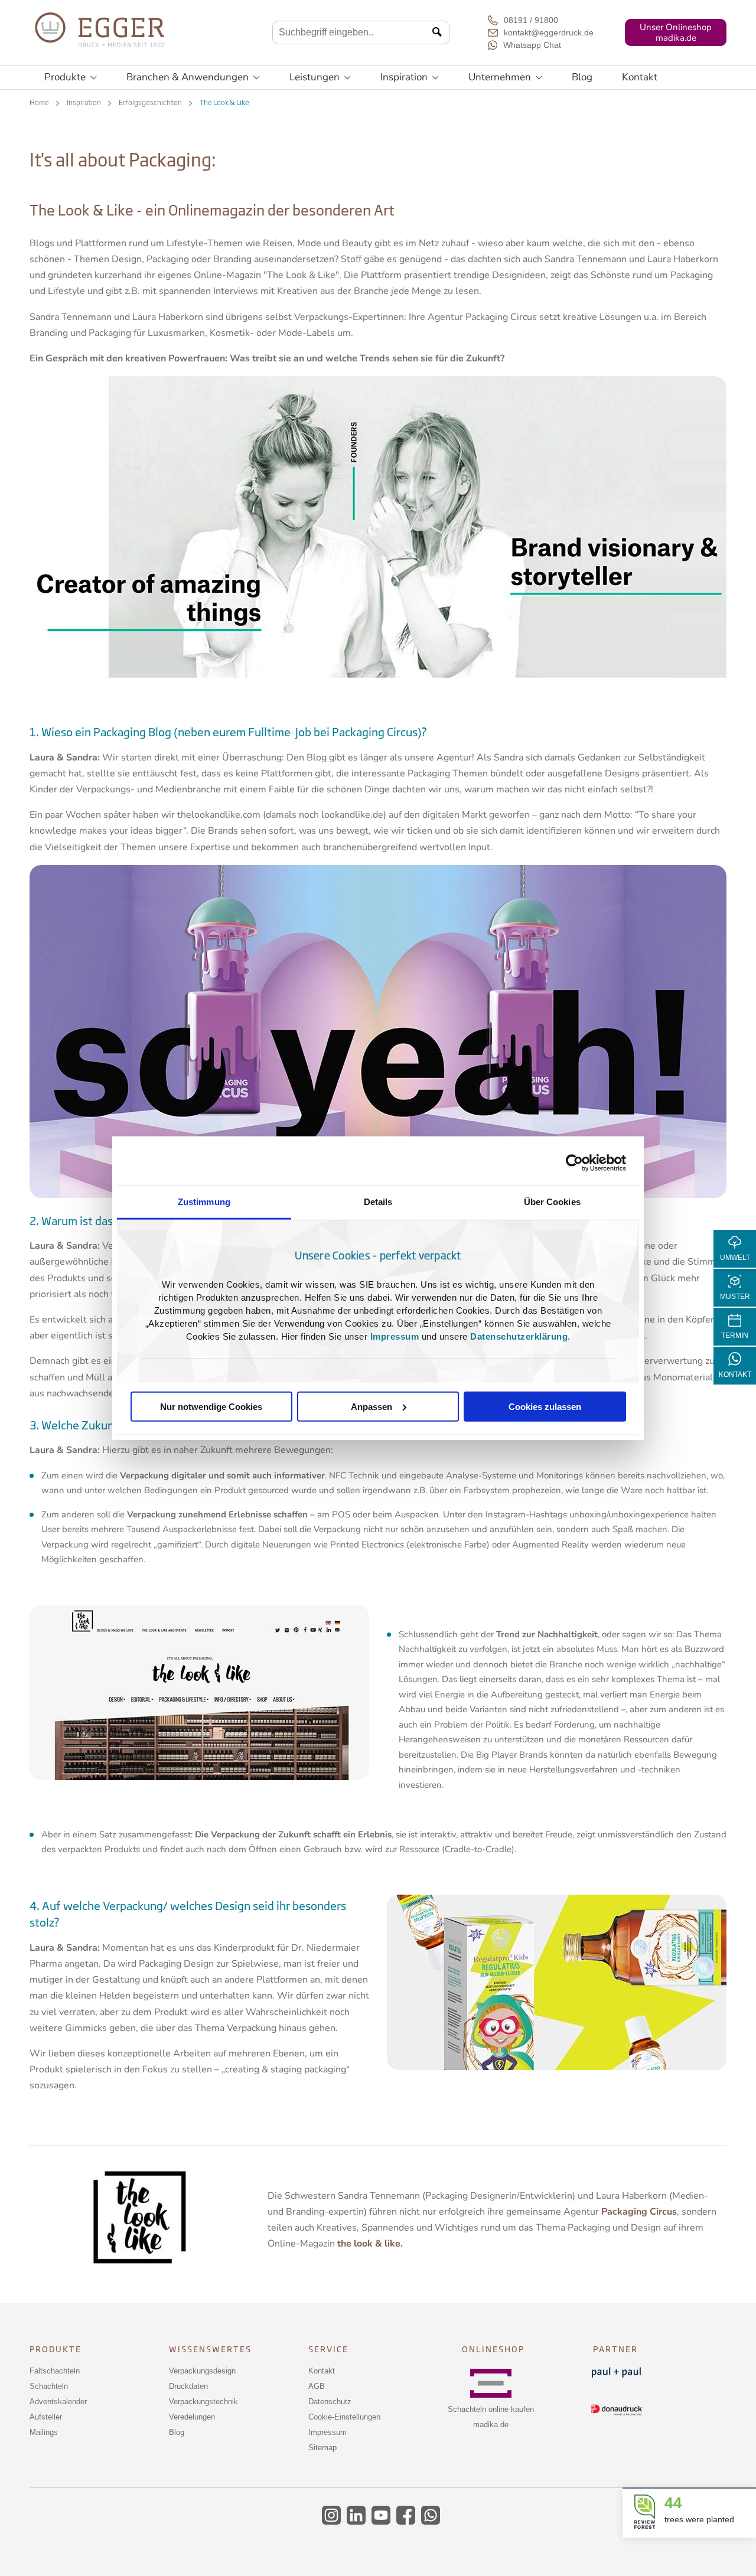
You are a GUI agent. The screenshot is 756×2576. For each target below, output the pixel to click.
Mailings (44, 2432)
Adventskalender (58, 2402)
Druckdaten (188, 2386)
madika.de (491, 2425)
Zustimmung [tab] (204, 1201)
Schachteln (49, 2386)
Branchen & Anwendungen (193, 77)
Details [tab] (378, 1201)
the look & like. (370, 2244)
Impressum (395, 1336)
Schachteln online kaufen (491, 2409)
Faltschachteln (55, 2371)
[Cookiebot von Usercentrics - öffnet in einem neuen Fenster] (574, 1163)
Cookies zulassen (545, 1406)
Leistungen (320, 77)
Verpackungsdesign (202, 2371)
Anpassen (372, 1406)
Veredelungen (192, 2417)
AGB (317, 2386)
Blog (582, 77)
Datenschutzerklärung (519, 1336)
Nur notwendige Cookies (211, 1406)
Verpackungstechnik (203, 2402)
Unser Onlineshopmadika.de (676, 32)
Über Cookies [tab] (552, 1201)
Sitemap (322, 2448)
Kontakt (640, 77)
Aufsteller (46, 2417)
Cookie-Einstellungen (344, 2417)
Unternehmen (505, 77)
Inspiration (410, 77)
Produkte (71, 77)
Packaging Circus (639, 2212)
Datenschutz (330, 2402)
